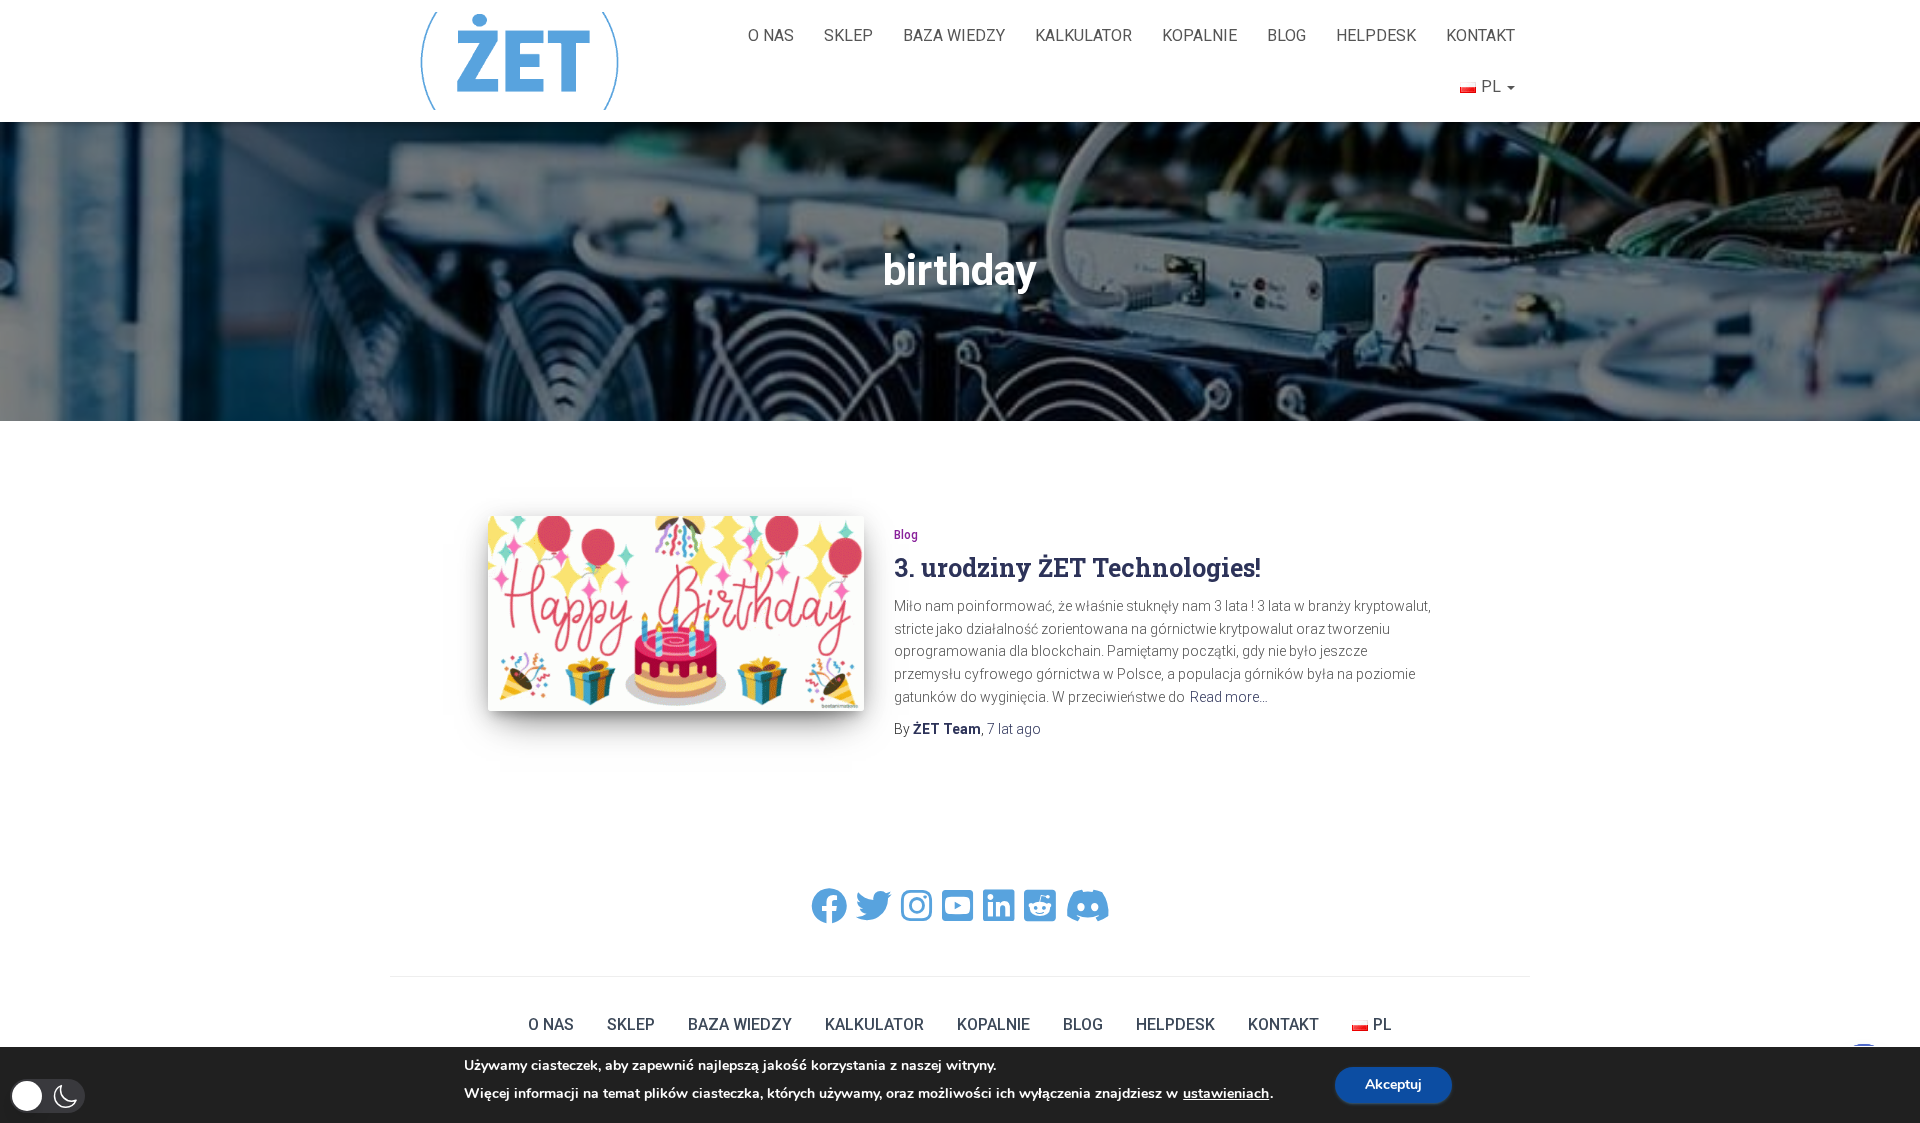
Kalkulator (1083, 35)
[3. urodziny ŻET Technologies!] (676, 614)
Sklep (848, 35)
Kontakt (1480, 35)
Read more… (1229, 697)
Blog (1286, 35)
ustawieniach (1226, 1094)
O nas (771, 35)
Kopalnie (1199, 35)
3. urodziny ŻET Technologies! (1077, 567)
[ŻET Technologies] (522, 60)
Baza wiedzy (954, 35)
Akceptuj (1393, 1084)
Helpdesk (1376, 35)
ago (1014, 729)
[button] (47, 1096)
